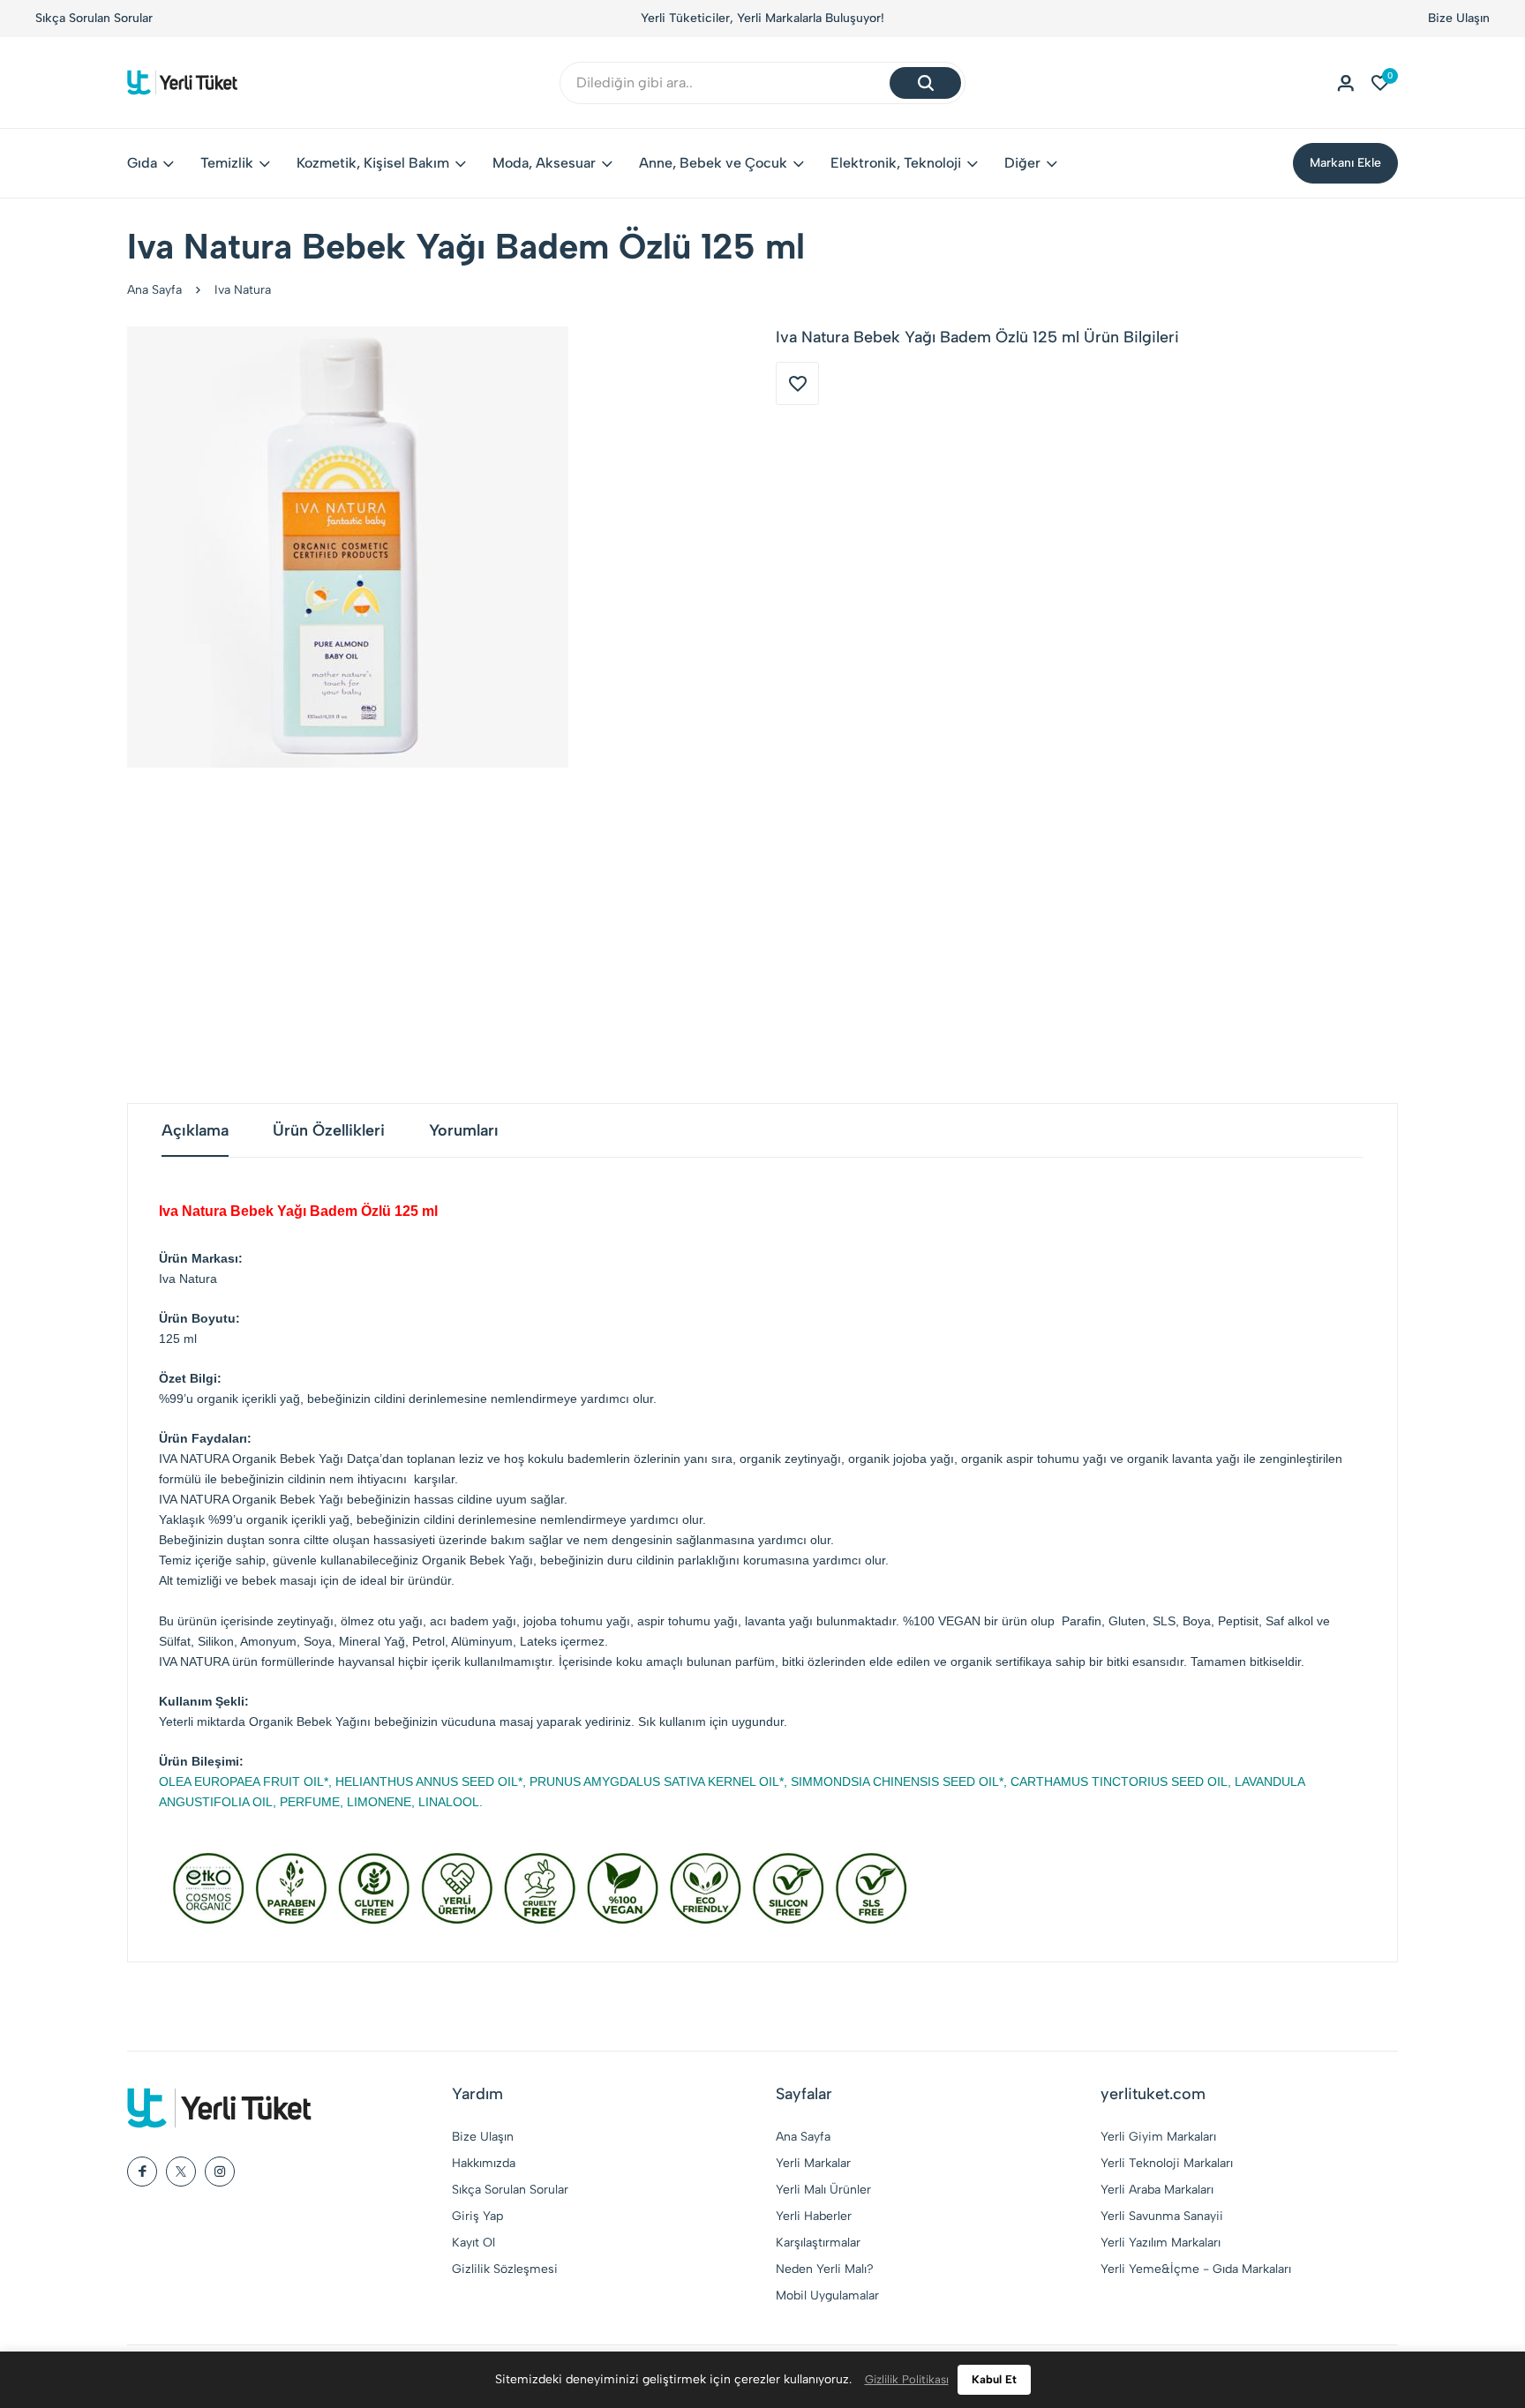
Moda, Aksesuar (544, 163)
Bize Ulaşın (1459, 18)
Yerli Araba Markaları (1157, 2190)
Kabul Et (994, 2379)
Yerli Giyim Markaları (1158, 2137)
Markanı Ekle (1345, 163)
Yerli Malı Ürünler (823, 2190)
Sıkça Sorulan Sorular (94, 18)
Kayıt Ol (473, 2243)
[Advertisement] (762, 935)
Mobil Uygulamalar (827, 2295)
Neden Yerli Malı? (825, 2269)
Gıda (142, 163)
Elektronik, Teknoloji (896, 163)
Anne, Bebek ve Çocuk (713, 163)
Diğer (1022, 163)
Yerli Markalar (813, 2163)
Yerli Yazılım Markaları (1161, 2243)
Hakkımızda (484, 2163)
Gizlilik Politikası (907, 2379)
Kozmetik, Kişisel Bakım (373, 163)
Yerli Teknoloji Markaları (1167, 2163)
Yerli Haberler (814, 2216)
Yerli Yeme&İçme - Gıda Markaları (1196, 2269)
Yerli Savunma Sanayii (1162, 2216)
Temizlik (227, 163)
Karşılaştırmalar (818, 2243)
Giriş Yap (477, 2216)
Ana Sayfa (154, 290)
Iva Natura (243, 290)
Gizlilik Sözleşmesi (505, 2269)
